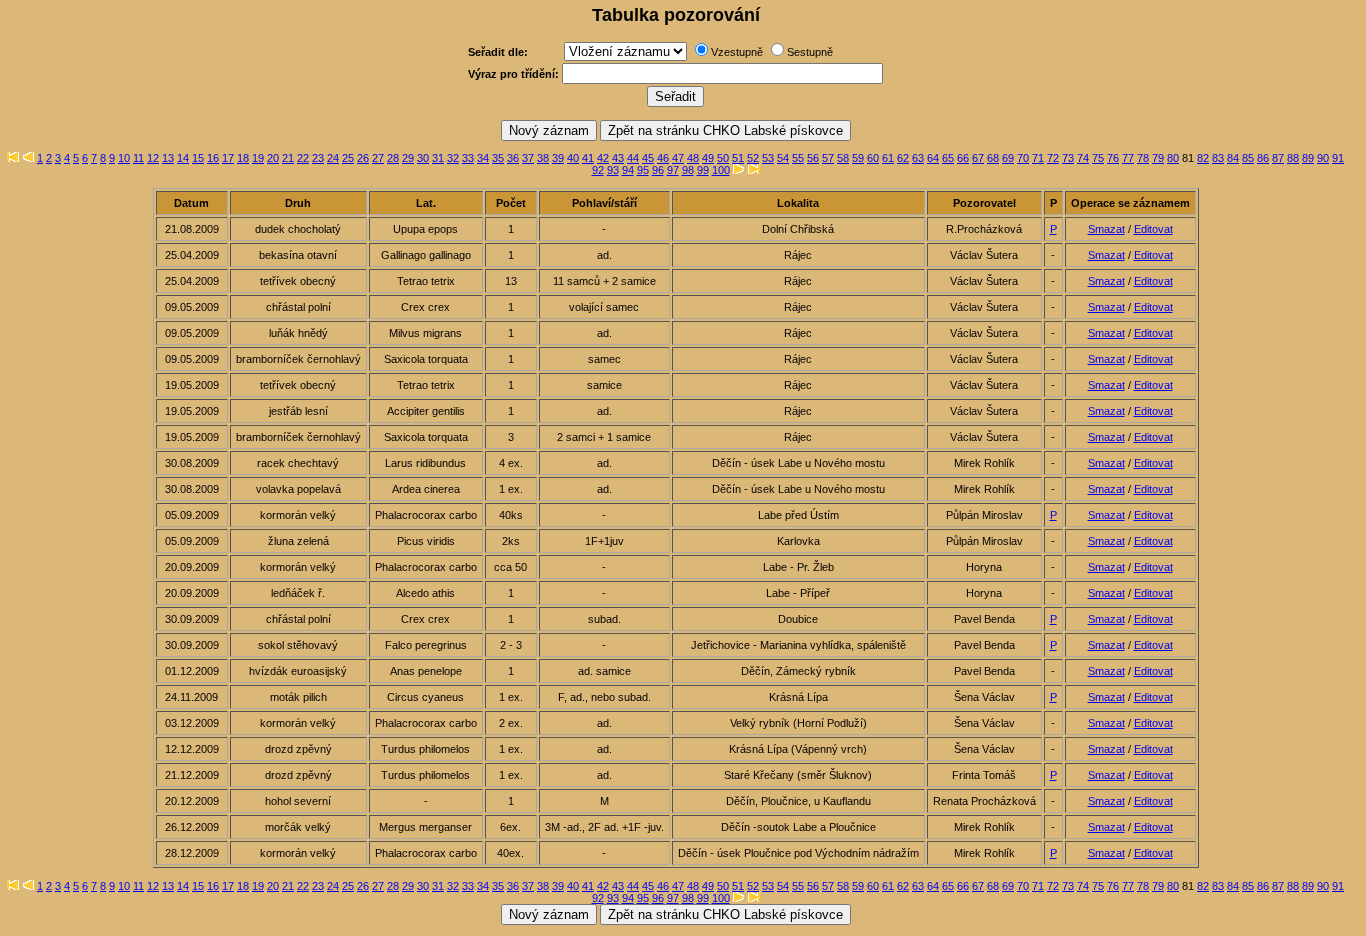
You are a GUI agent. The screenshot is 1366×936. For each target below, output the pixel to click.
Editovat (1153, 229)
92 (598, 170)
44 (633, 158)
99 (703, 170)
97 (673, 170)
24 (333, 158)
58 (843, 158)
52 (753, 158)
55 (798, 158)
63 (918, 158)
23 (318, 158)
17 (228, 158)
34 (483, 158)
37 (528, 158)
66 (963, 158)
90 (1323, 158)
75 (1098, 158)
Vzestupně (737, 52)
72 (1053, 158)
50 (723, 158)
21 (288, 158)
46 (663, 158)
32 (453, 158)
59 (858, 158)
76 (1113, 158)
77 (1128, 158)
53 (768, 158)
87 (1278, 158)
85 (1248, 158)
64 (933, 158)
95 (643, 170)
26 (363, 158)
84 (1233, 158)
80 (1173, 158)
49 (708, 158)
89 (1308, 158)
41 (588, 158)
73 (1068, 158)
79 (1158, 158)
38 (543, 158)
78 (1143, 158)
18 (243, 158)
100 (721, 170)
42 (603, 158)
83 (1218, 158)
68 (993, 158)
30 (423, 158)
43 (618, 158)
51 (738, 158)
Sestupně (810, 52)
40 (573, 158)
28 (393, 158)
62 (903, 158)
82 (1203, 158)
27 (378, 158)
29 (408, 158)
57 (828, 158)
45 (648, 158)
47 (678, 158)
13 (168, 158)
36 (513, 158)
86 (1263, 158)
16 (213, 158)
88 (1293, 158)
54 (783, 158)
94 (628, 170)
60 (873, 158)
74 (1083, 158)
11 (138, 158)
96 (658, 170)
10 (124, 158)
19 (258, 158)
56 (813, 158)
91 (1338, 158)
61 (888, 158)
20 (273, 158)
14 (183, 158)
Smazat (1106, 229)
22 (303, 158)
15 (198, 158)
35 (498, 158)
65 (948, 158)
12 (153, 158)
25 (348, 158)
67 (978, 158)
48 (693, 158)
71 (1038, 158)
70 (1023, 158)
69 (1008, 158)
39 (558, 158)
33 (468, 158)
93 (613, 170)
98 (688, 170)
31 (438, 158)
